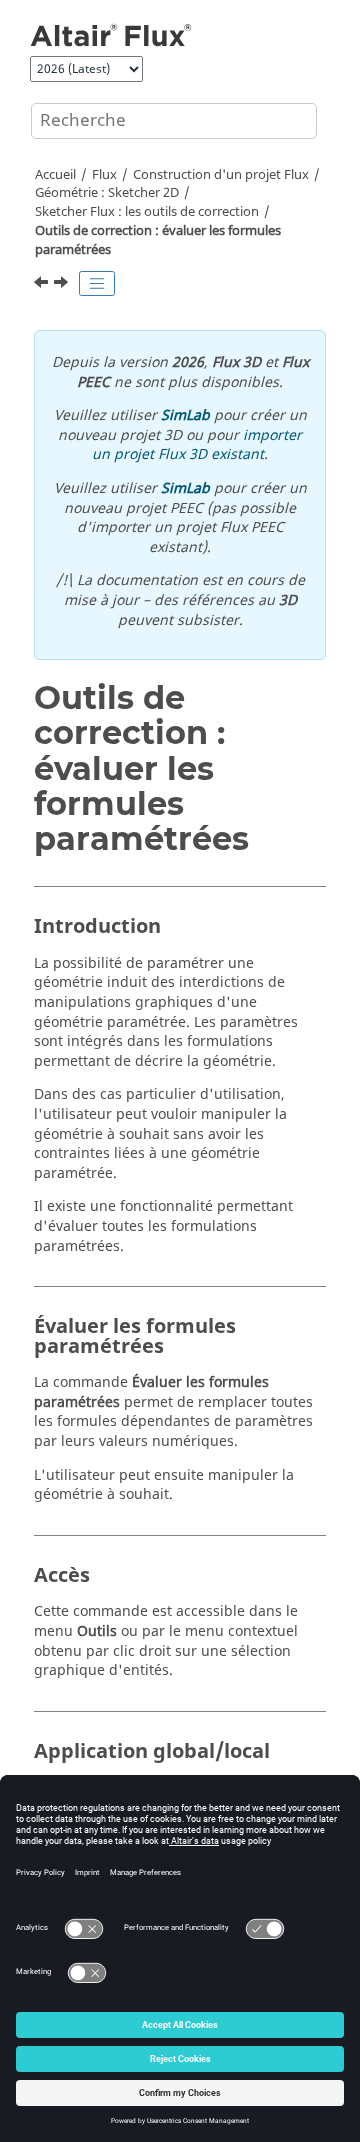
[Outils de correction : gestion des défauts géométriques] (43, 285)
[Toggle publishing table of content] (97, 284)
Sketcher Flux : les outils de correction (147, 212)
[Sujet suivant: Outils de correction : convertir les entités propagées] (63, 285)
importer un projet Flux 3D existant (197, 445)
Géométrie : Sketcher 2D (107, 193)
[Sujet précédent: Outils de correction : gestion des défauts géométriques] (43, 285)
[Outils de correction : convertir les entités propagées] (63, 285)
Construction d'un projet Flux (221, 175)
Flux (104, 175)
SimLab (185, 415)
